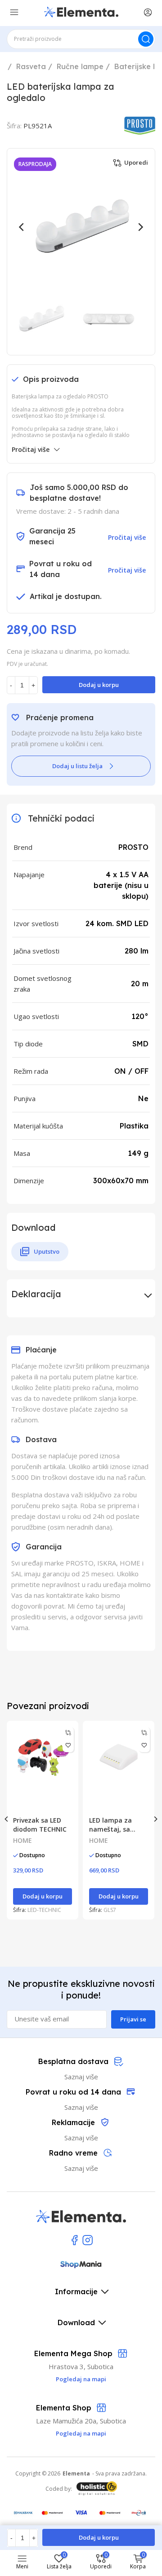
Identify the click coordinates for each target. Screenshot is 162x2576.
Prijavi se (133, 2019)
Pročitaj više (31, 449)
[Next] (140, 227)
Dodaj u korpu (99, 685)
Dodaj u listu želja (77, 766)
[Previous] (22, 227)
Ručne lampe (80, 66)
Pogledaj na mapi (81, 2433)
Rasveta (31, 66)
